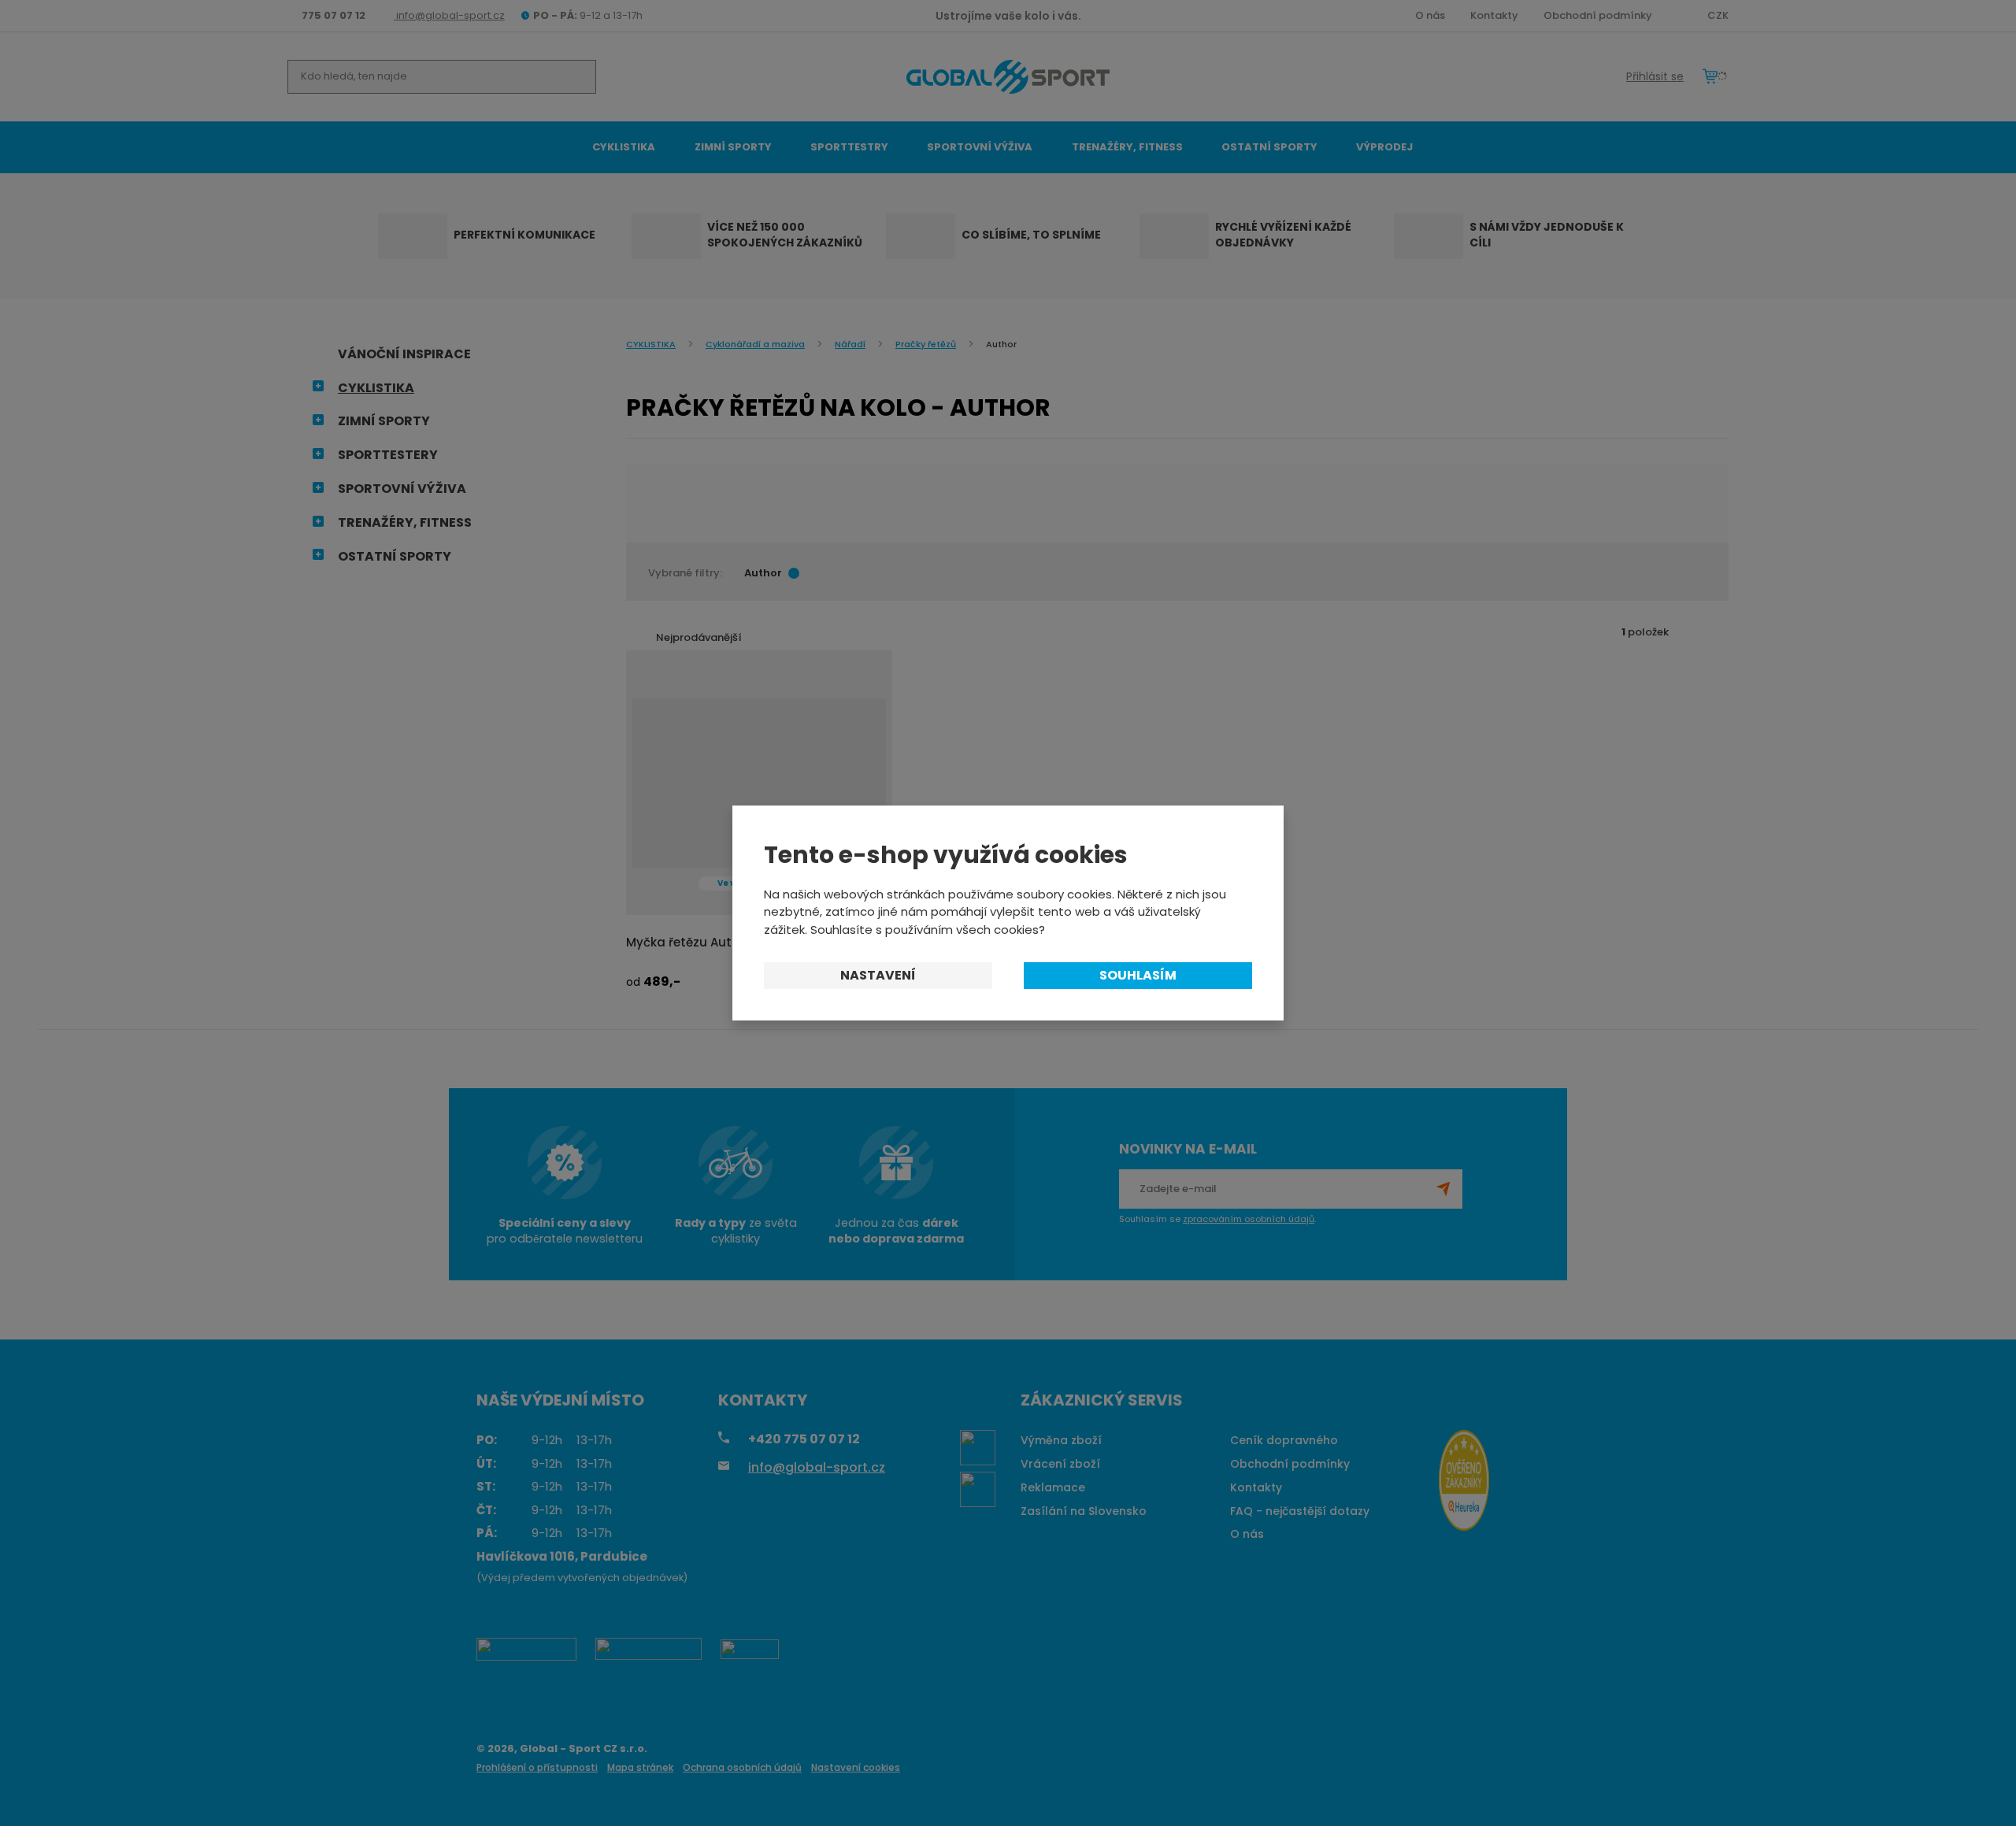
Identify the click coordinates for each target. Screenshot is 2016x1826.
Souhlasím (1138, 975)
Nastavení (878, 975)
